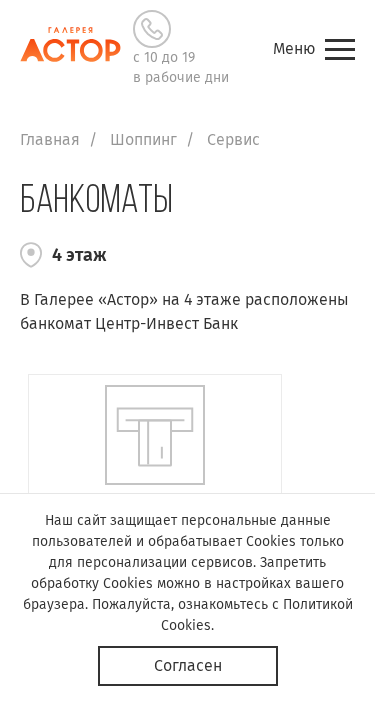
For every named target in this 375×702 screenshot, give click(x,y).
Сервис (233, 139)
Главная (50, 139)
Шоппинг (143, 139)
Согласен (188, 665)
